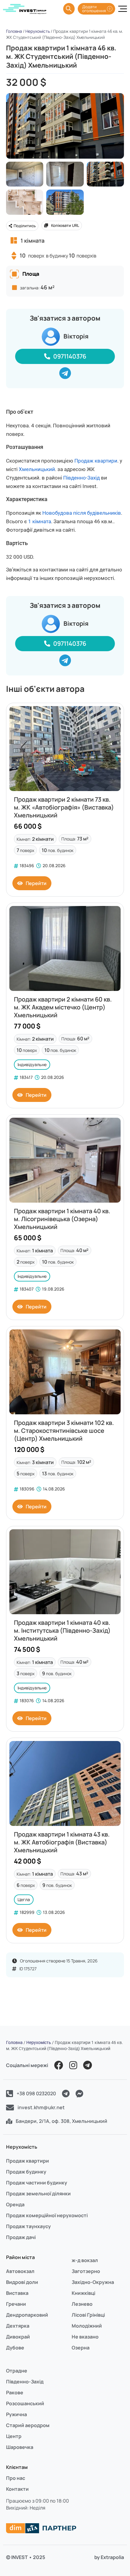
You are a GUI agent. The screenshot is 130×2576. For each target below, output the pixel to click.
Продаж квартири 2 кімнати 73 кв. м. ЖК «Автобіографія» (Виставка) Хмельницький (64, 807)
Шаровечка (20, 2447)
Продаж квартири (96, 461)
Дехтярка (18, 2326)
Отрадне (17, 2371)
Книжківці (83, 2293)
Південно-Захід (81, 478)
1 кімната (40, 521)
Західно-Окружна (93, 2282)
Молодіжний (87, 2326)
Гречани (16, 2304)
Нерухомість (38, 31)
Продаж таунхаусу (28, 2226)
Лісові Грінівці (88, 2315)
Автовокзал (20, 2271)
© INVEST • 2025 (26, 2557)
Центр (14, 2436)
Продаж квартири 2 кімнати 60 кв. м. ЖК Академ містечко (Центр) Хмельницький (63, 1007)
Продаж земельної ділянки (38, 2194)
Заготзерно (86, 2271)
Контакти (17, 2489)
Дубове (15, 2348)
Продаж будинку (26, 2172)
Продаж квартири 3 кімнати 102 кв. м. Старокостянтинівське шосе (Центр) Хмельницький (64, 1431)
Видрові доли (22, 2282)
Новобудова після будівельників (82, 513)
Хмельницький (37, 469)
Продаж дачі (21, 2237)
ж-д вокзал (85, 2260)
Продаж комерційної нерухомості (47, 2215)
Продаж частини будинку (37, 2183)
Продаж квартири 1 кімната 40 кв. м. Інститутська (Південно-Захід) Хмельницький (62, 1630)
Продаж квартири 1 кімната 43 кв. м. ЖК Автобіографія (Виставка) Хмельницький (62, 1842)
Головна (14, 31)
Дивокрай (18, 2337)
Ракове (15, 2392)
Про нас (16, 2478)
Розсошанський (25, 2403)
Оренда (15, 2204)
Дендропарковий (27, 2315)
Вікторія (76, 336)
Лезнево (82, 2304)
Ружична (16, 2414)
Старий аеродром (28, 2425)
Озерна (81, 2348)
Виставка (17, 2293)
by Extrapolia (109, 2557)
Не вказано (85, 2337)
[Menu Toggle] (123, 9)
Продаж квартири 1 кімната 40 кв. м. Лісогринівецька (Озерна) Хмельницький (62, 1219)
